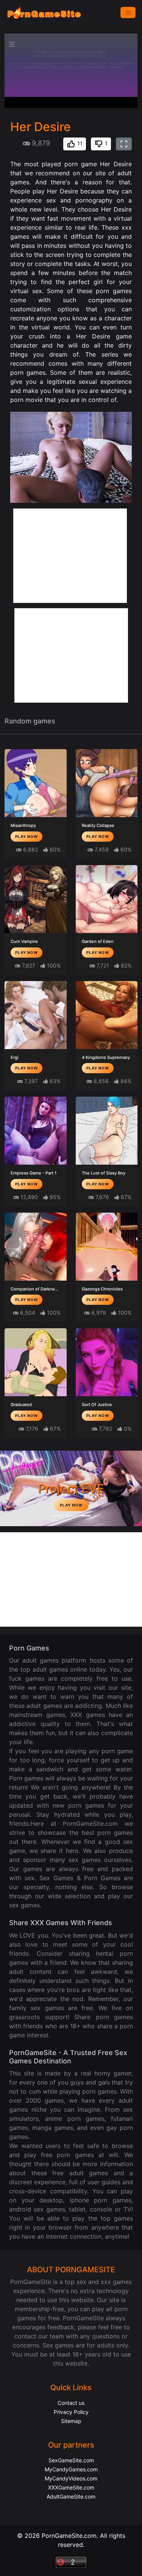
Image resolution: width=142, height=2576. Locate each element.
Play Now (27, 836)
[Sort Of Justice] (107, 1362)
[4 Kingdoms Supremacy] (107, 1015)
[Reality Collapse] (107, 783)
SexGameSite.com (71, 2460)
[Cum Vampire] (36, 899)
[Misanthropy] (36, 783)
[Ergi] (36, 1015)
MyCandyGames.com (71, 2469)
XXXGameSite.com (71, 2487)
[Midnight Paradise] (71, 1516)
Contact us (71, 2403)
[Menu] (128, 12)
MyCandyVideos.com (71, 2478)
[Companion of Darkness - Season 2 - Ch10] (36, 1247)
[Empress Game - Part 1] (36, 1131)
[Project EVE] (85, 1516)
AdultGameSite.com (71, 2496)
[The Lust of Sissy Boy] (107, 1131)
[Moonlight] (58, 1516)
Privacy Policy (71, 2412)
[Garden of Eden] (107, 899)
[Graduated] (36, 1362)
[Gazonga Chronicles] (107, 1247)
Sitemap (71, 2421)
